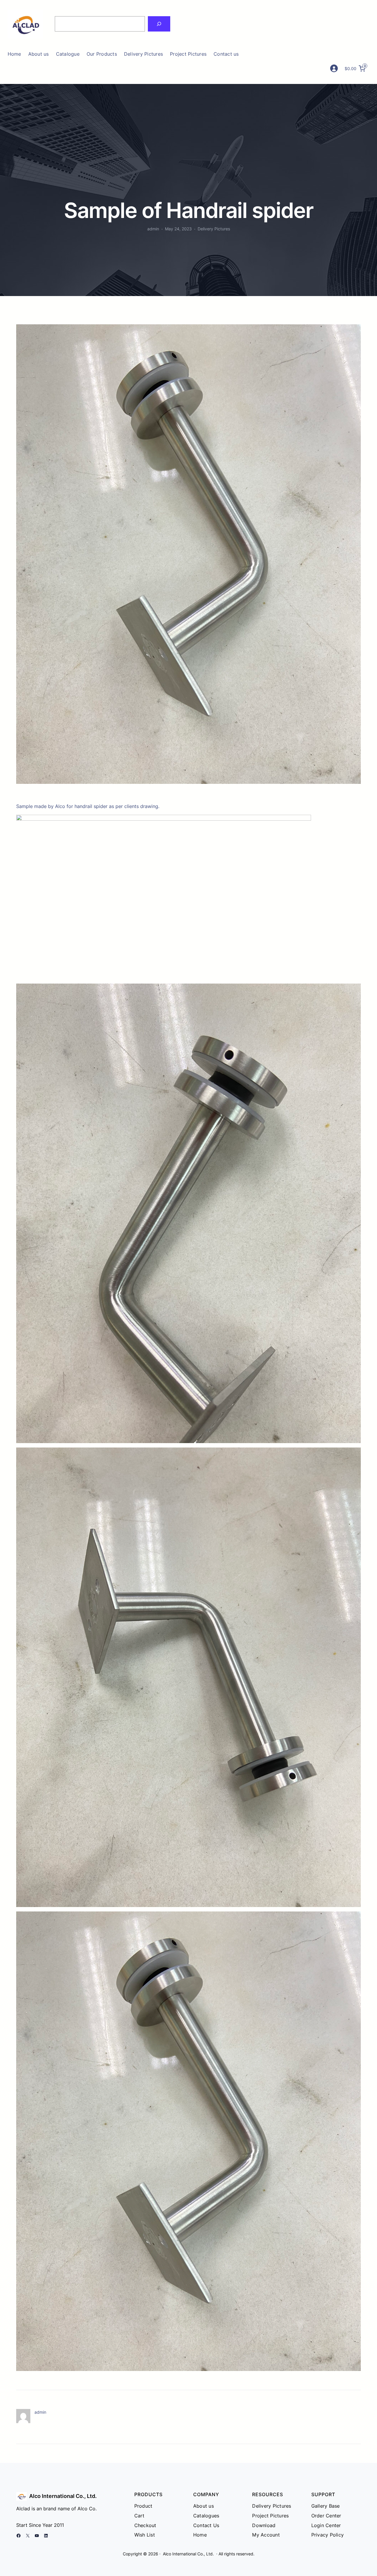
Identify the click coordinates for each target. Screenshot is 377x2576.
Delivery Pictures (214, 229)
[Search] (159, 24)
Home (14, 54)
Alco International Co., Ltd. (63, 2496)
